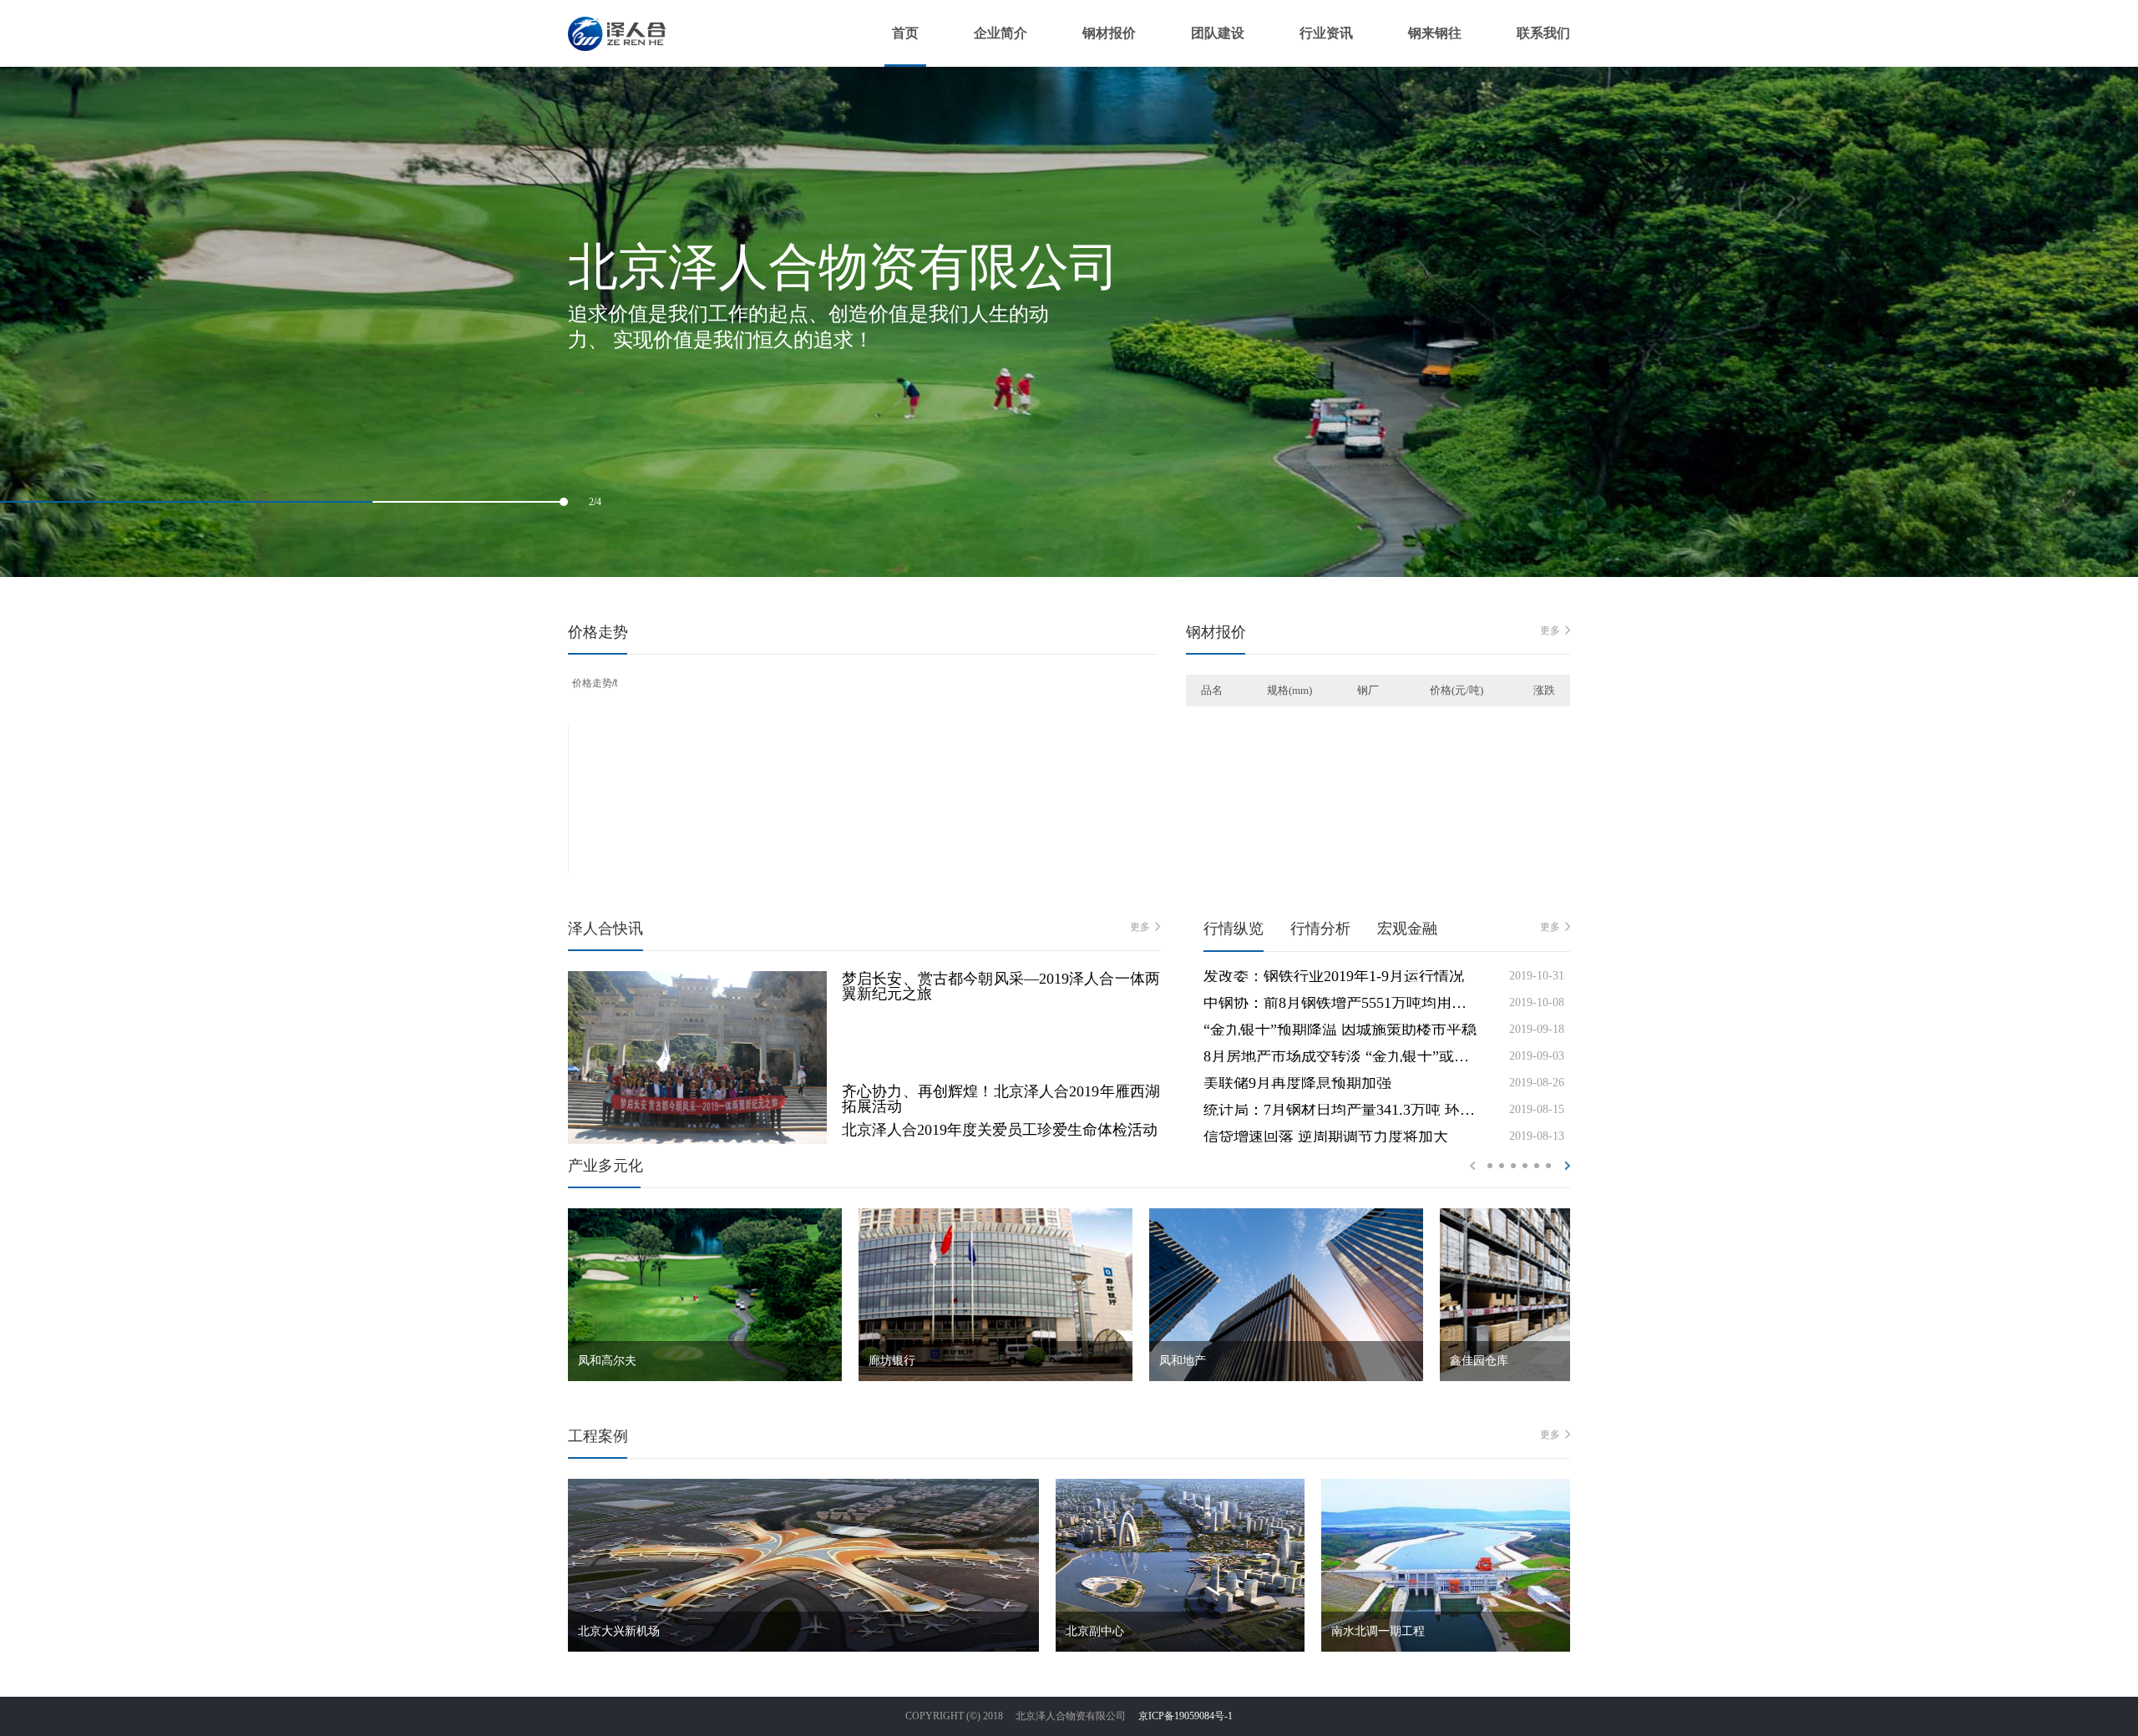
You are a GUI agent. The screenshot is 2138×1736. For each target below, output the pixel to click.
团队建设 (1218, 33)
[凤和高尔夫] (705, 1214)
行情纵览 (1234, 929)
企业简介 (1001, 33)
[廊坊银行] (996, 1214)
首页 (905, 33)
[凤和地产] (1286, 1214)
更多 (1550, 630)
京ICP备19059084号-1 (1186, 1716)
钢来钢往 (1435, 33)
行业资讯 (1326, 33)
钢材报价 (1109, 33)
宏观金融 (1407, 929)
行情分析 (1320, 929)
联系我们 (1543, 33)
